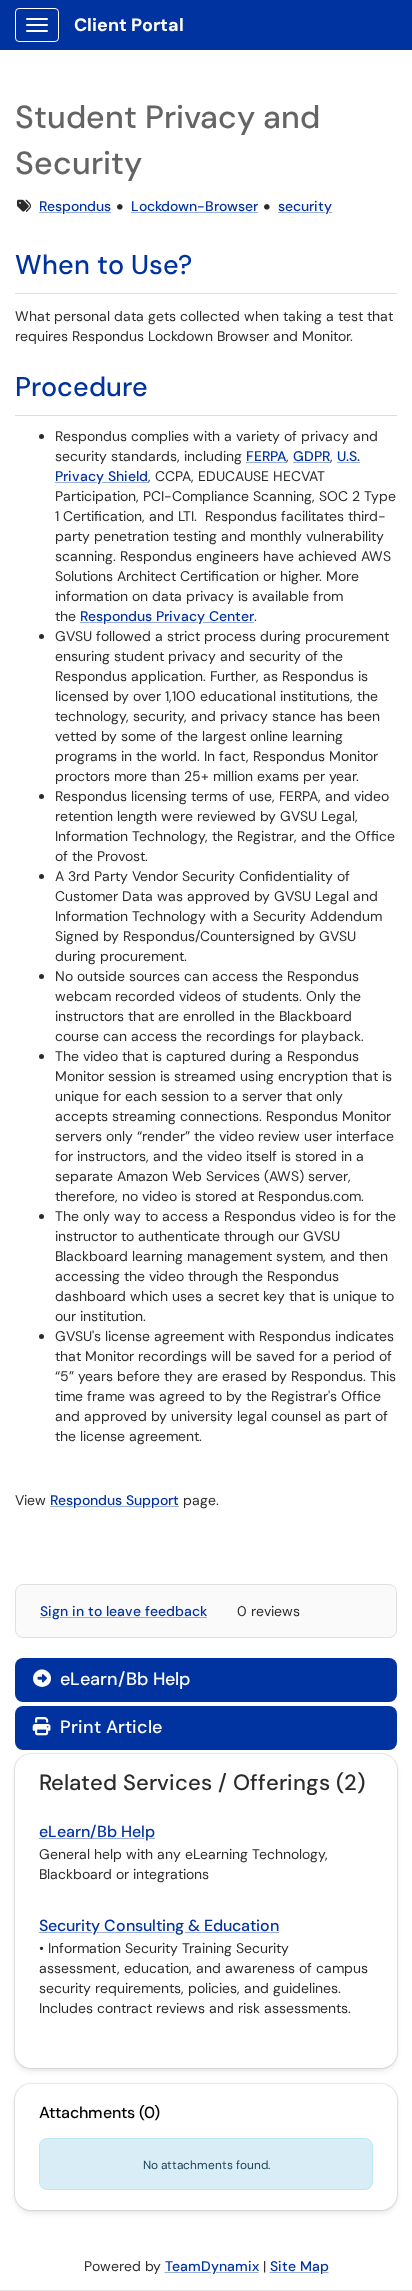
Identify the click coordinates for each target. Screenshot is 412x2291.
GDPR (311, 456)
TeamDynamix (212, 2266)
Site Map (299, 2266)
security (305, 206)
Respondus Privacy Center (167, 616)
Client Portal (129, 25)
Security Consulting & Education (159, 1925)
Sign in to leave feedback (123, 1611)
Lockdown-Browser (194, 206)
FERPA (266, 456)
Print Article (108, 1727)
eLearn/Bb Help (111, 1679)
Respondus (75, 206)
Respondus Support (114, 1500)
